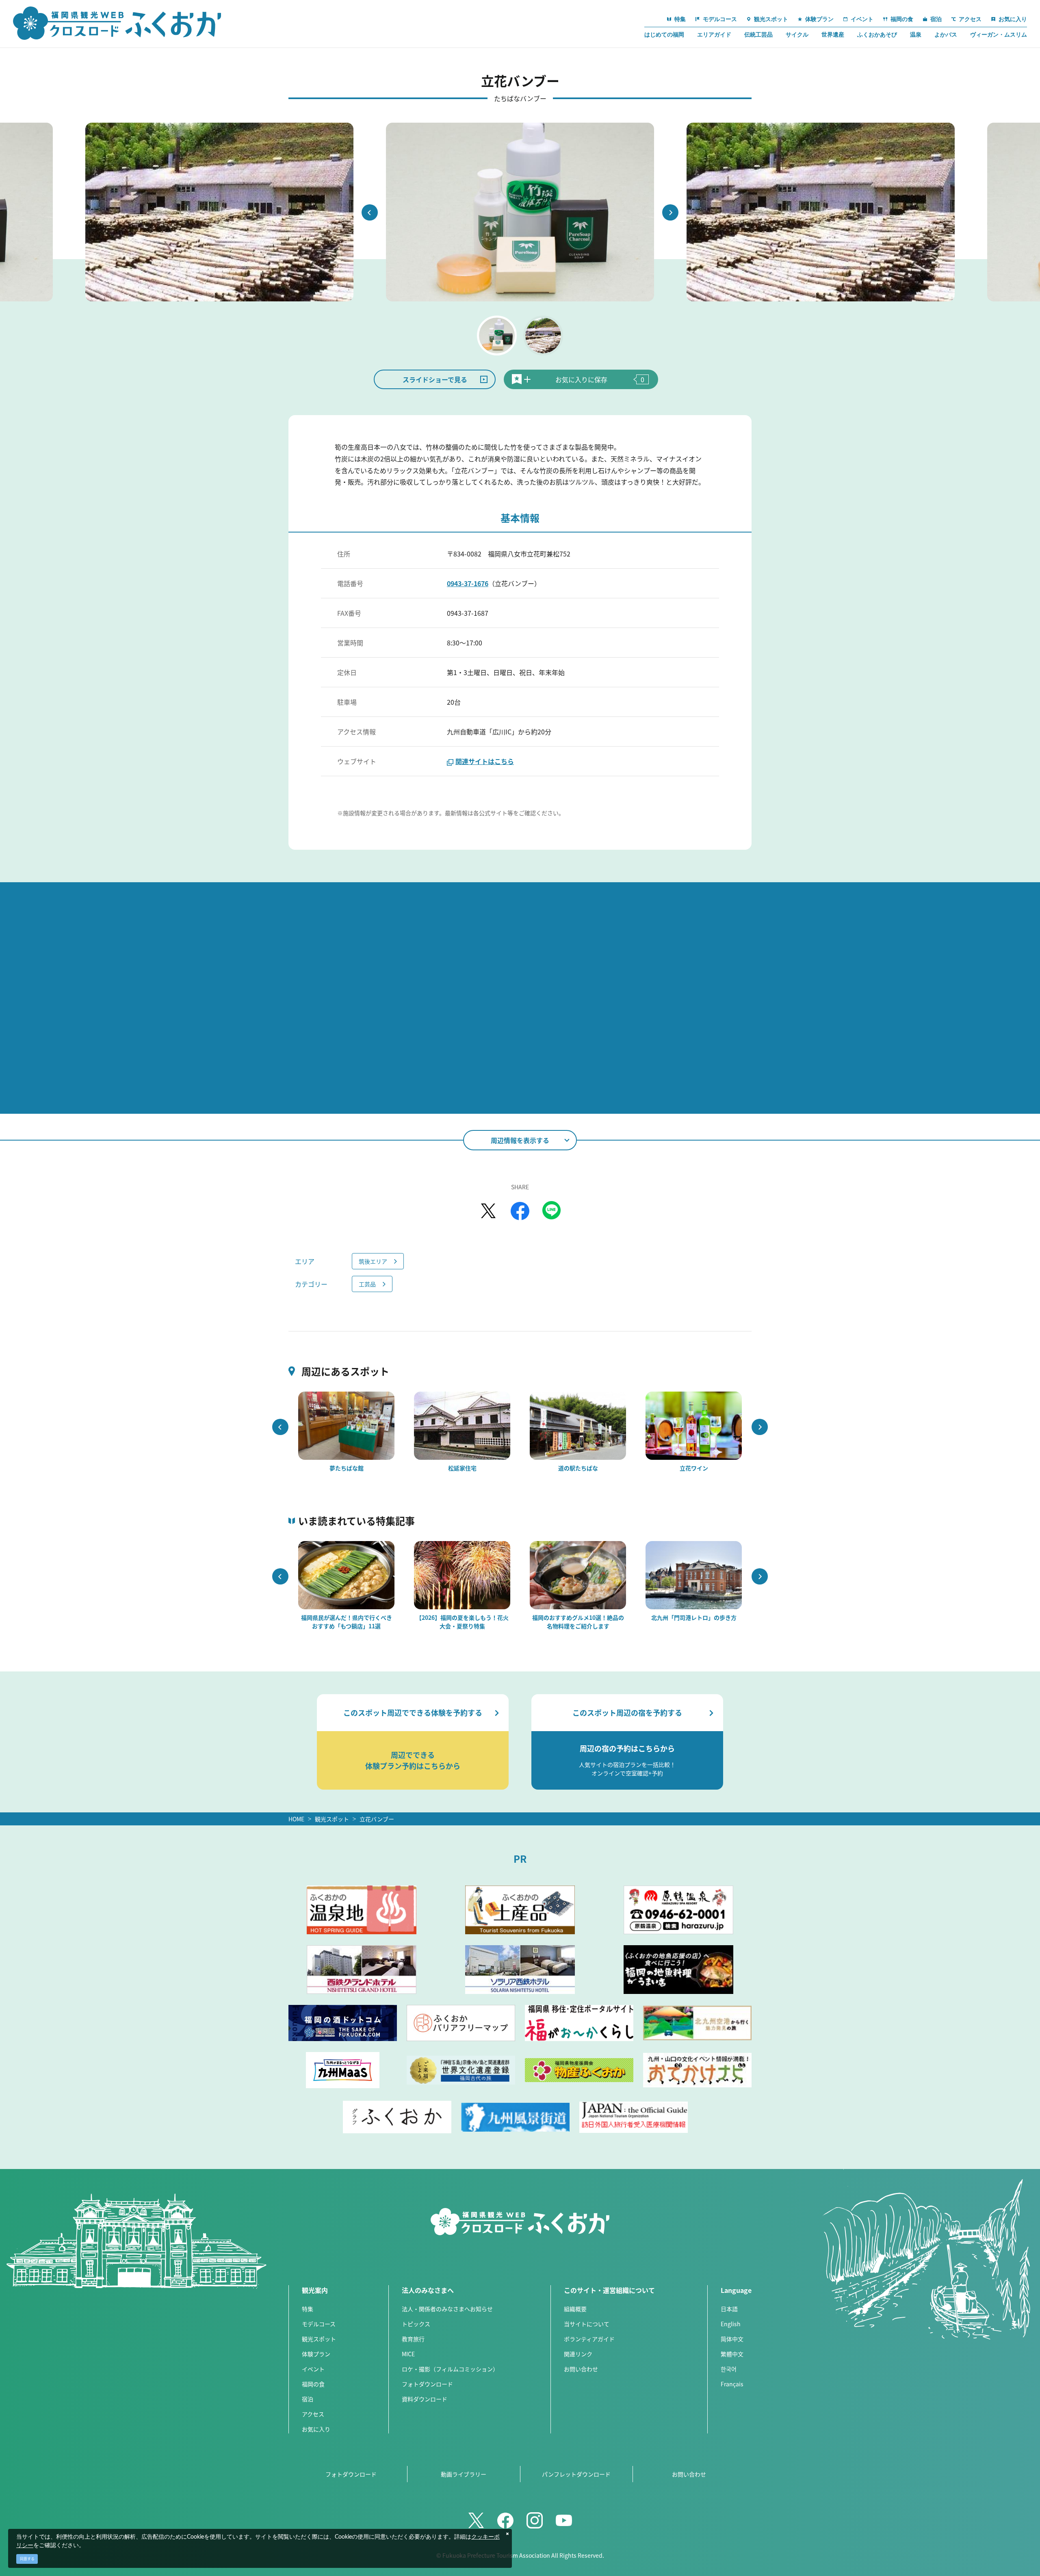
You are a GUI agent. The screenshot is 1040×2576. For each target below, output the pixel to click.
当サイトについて (587, 2324)
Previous (370, 212)
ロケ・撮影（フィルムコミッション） (450, 2369)
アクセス (313, 2414)
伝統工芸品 (758, 35)
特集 (308, 2309)
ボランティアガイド (589, 2339)
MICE (408, 2354)
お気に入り (316, 2429)
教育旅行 (413, 2339)
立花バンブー (377, 1819)
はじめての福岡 (664, 35)
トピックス (416, 2324)
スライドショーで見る (435, 379)
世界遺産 (833, 35)
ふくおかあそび (877, 35)
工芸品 (367, 1284)
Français (732, 2384)
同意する (27, 2559)
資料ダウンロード (425, 2399)
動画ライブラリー (464, 2474)
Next (670, 212)
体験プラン (316, 2354)
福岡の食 (313, 2384)
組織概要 (575, 2309)
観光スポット (332, 1819)
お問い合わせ (581, 2369)
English (731, 2324)
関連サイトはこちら (485, 761)
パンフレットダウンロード (576, 2474)
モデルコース (319, 2324)
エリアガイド (714, 35)
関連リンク (578, 2354)
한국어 (729, 2369)
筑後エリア (373, 1261)
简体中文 (732, 2339)
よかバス (946, 35)
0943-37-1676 (468, 583)
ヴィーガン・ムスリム (999, 35)
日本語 (729, 2309)
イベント (313, 2369)
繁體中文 (732, 2354)
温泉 (916, 35)
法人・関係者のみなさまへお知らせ (447, 2309)
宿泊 (308, 2399)
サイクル (797, 35)
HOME (296, 1819)
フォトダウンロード (427, 2384)
